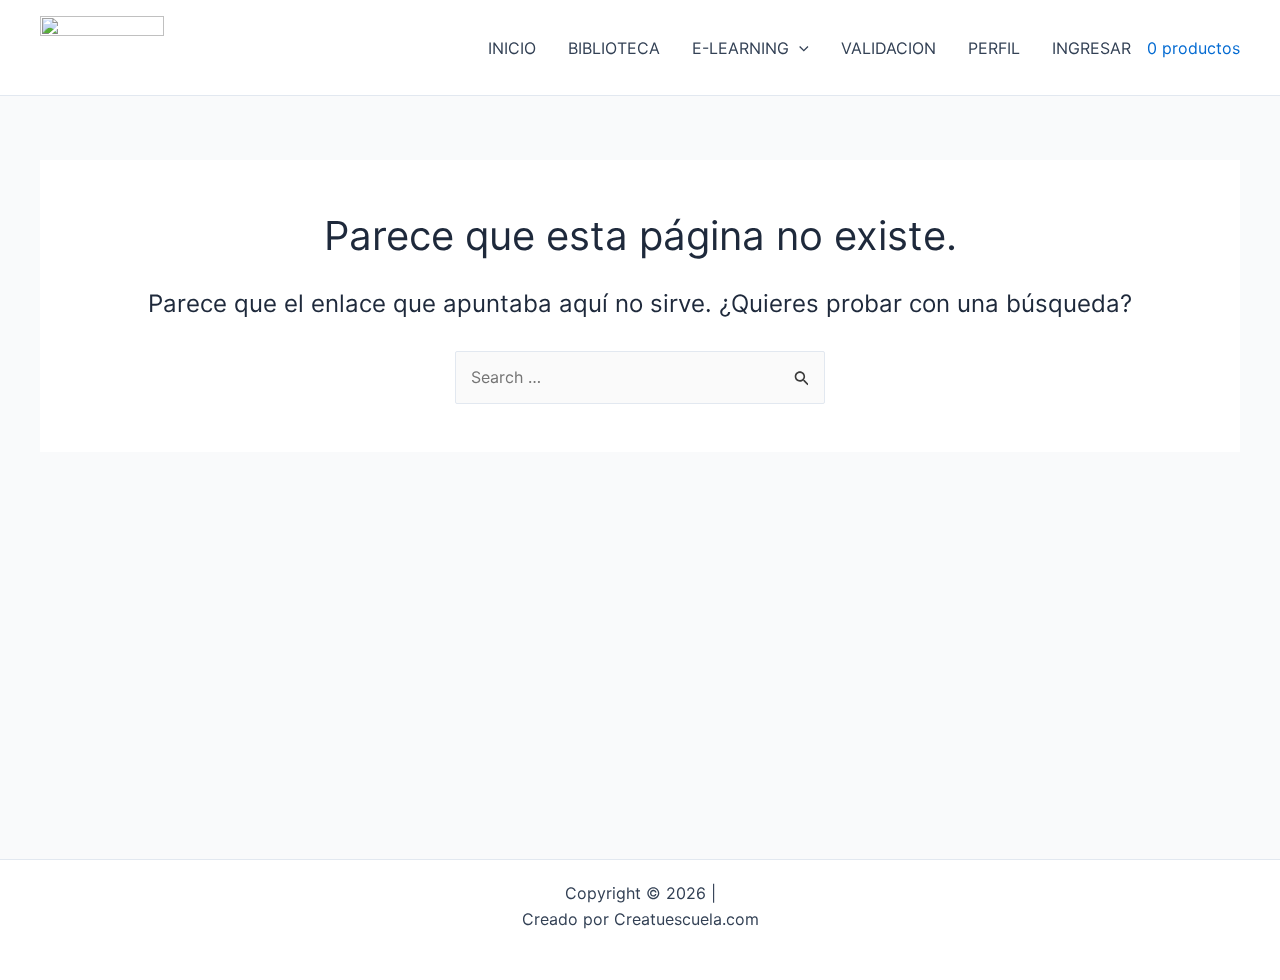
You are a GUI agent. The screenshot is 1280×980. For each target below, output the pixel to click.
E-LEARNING (740, 48)
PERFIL (994, 48)
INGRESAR (1091, 48)
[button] (799, 48)
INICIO (512, 48)
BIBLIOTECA (614, 48)
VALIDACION (888, 48)
